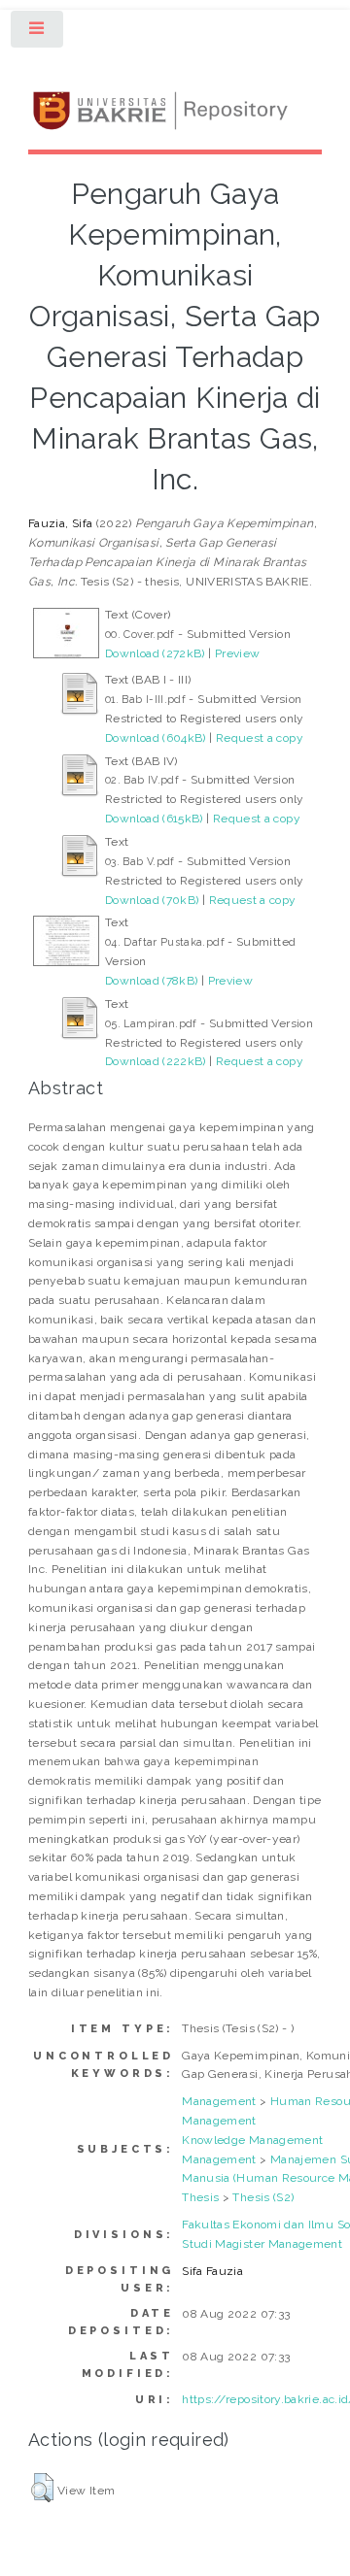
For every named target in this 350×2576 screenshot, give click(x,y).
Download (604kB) (156, 738)
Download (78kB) (151, 981)
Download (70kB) (152, 900)
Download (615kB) (154, 819)
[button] (42, 2488)
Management (219, 2101)
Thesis (200, 2197)
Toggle (38, 33)
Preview (238, 653)
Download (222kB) (156, 1061)
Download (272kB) (155, 653)
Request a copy (260, 738)
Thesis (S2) (263, 2197)
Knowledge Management (252, 2140)
